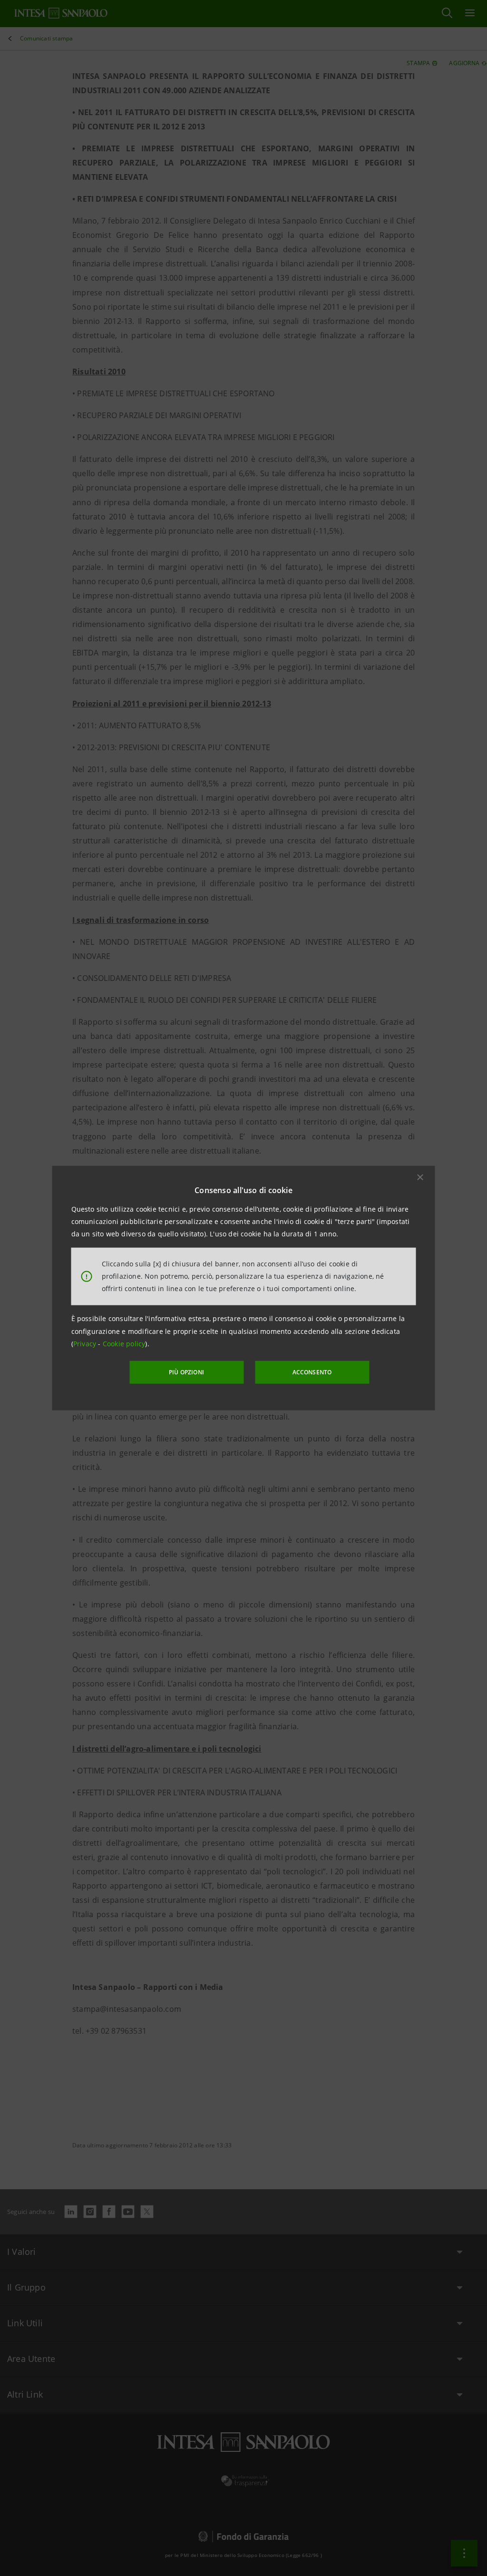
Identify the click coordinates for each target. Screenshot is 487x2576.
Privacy (86, 1344)
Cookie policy (124, 1344)
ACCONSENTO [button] (312, 1372)
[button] (420, 1177)
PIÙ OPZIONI (186, 1372)
